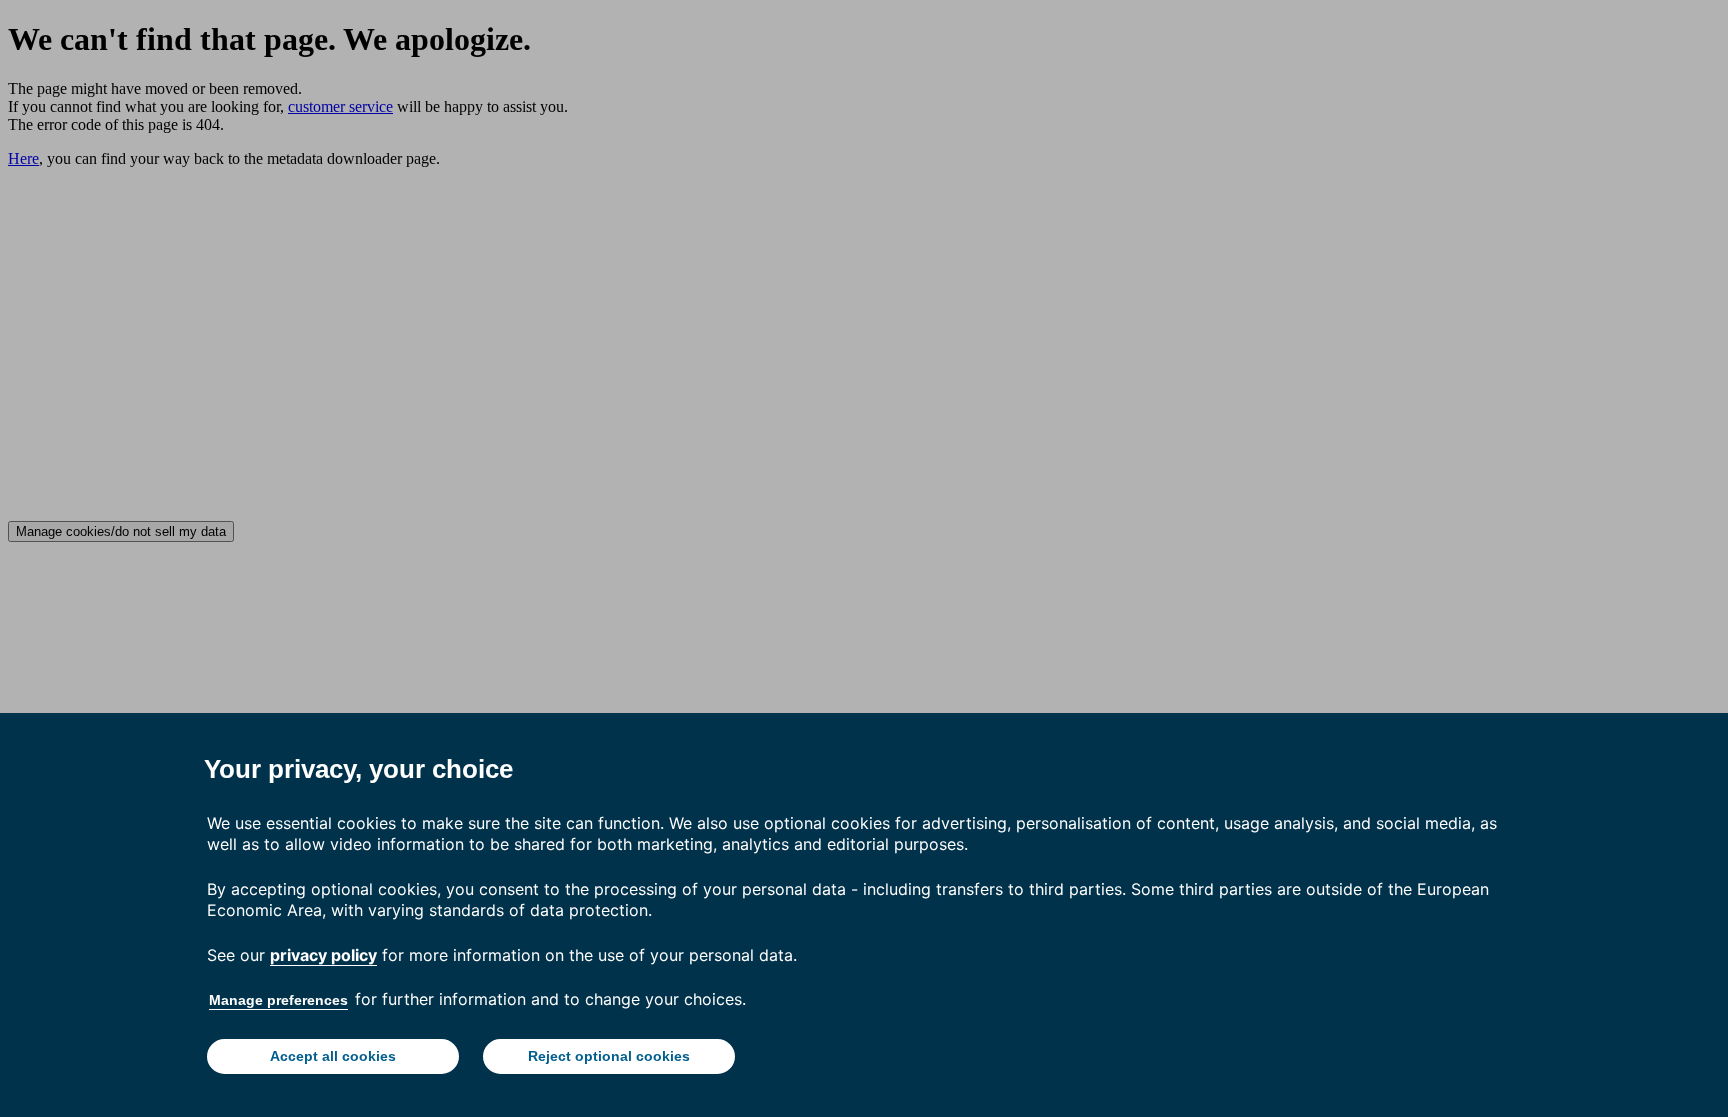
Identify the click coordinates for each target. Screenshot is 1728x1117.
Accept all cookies (333, 1056)
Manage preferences (278, 1000)
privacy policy (323, 955)
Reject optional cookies (609, 1056)
